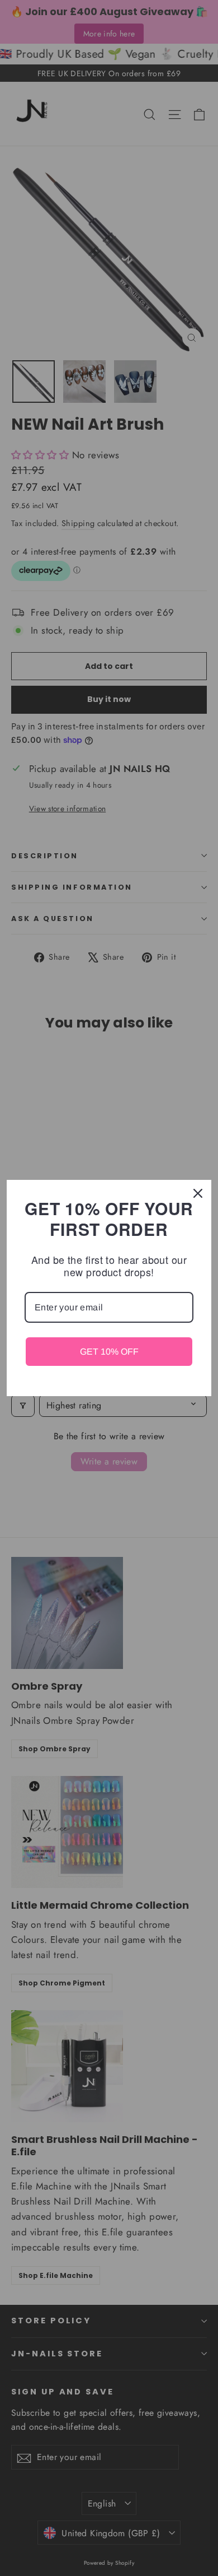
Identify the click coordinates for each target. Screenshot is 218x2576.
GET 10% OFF (109, 1352)
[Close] (198, 1193)
